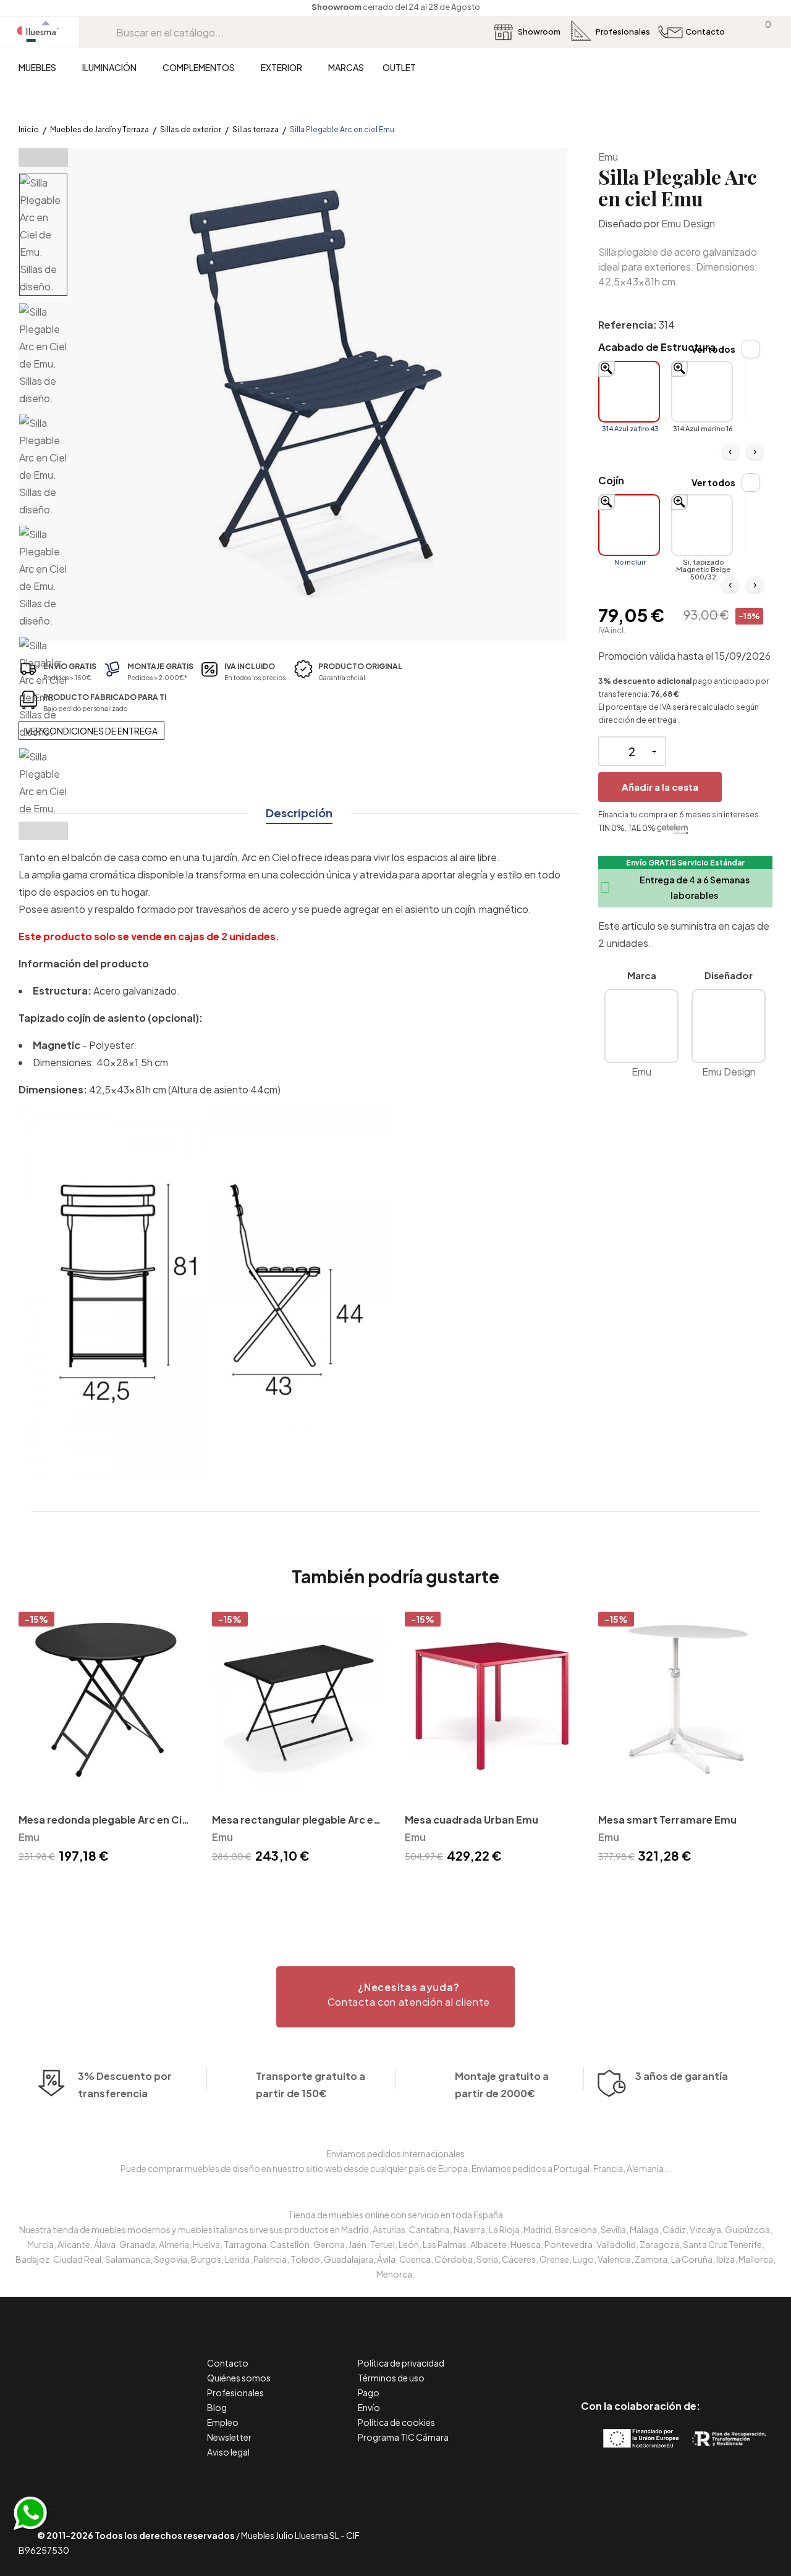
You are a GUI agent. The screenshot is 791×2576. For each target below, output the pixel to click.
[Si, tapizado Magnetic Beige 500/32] (702, 525)
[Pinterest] (613, 2354)
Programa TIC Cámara (403, 2437)
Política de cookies (396, 2422)
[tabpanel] (106, 1740)
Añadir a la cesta (660, 787)
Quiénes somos (239, 2378)
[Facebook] (585, 2354)
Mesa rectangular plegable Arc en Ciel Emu (296, 1821)
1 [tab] (395, 1888)
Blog (217, 2407)
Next (43, 831)
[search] (107, 32)
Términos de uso (391, 2378)
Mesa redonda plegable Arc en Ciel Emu (104, 1821)
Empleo (223, 2422)
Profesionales (235, 2393)
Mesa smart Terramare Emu (667, 1820)
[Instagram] (668, 2354)
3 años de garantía (682, 2076)
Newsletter (229, 2437)
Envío (369, 2407)
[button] (395, 1997)
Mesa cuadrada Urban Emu (472, 1820)
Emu (608, 157)
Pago (369, 2393)
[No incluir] (629, 525)
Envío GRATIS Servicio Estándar (685, 863)
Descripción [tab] (299, 813)
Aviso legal (228, 2452)
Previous (43, 158)
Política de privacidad (401, 2363)
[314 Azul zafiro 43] (629, 392)
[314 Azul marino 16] (702, 392)
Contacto (228, 2363)
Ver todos (713, 349)
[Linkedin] (641, 2354)
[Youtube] (696, 2354)
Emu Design (688, 223)
